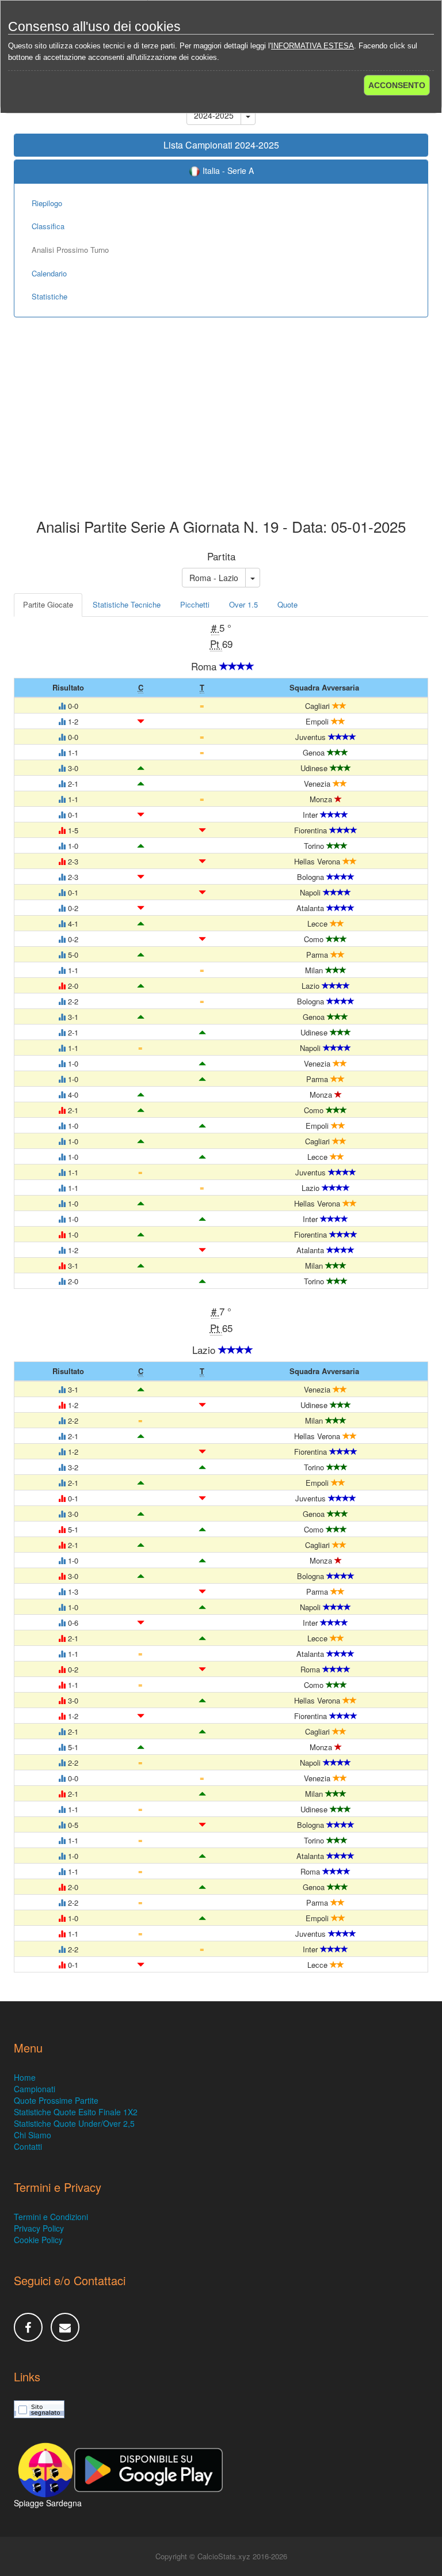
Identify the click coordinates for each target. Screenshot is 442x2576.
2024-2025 (214, 115)
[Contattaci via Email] (65, 2327)
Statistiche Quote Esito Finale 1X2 (76, 2112)
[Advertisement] (221, 426)
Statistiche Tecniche (127, 604)
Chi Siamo (33, 2135)
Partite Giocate (48, 604)
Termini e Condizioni (51, 2217)
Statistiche (49, 296)
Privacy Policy (39, 2228)
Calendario (49, 273)
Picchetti (195, 604)
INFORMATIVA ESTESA (313, 46)
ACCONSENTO (397, 85)
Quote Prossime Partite (56, 2100)
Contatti (28, 2146)
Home (25, 2077)
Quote (287, 604)
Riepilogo (47, 203)
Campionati (35, 2089)
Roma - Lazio (214, 578)
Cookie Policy (38, 2240)
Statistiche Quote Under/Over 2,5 (74, 2123)
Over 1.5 (243, 604)
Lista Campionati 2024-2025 (221, 145)
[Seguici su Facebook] (28, 2327)
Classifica (48, 226)
